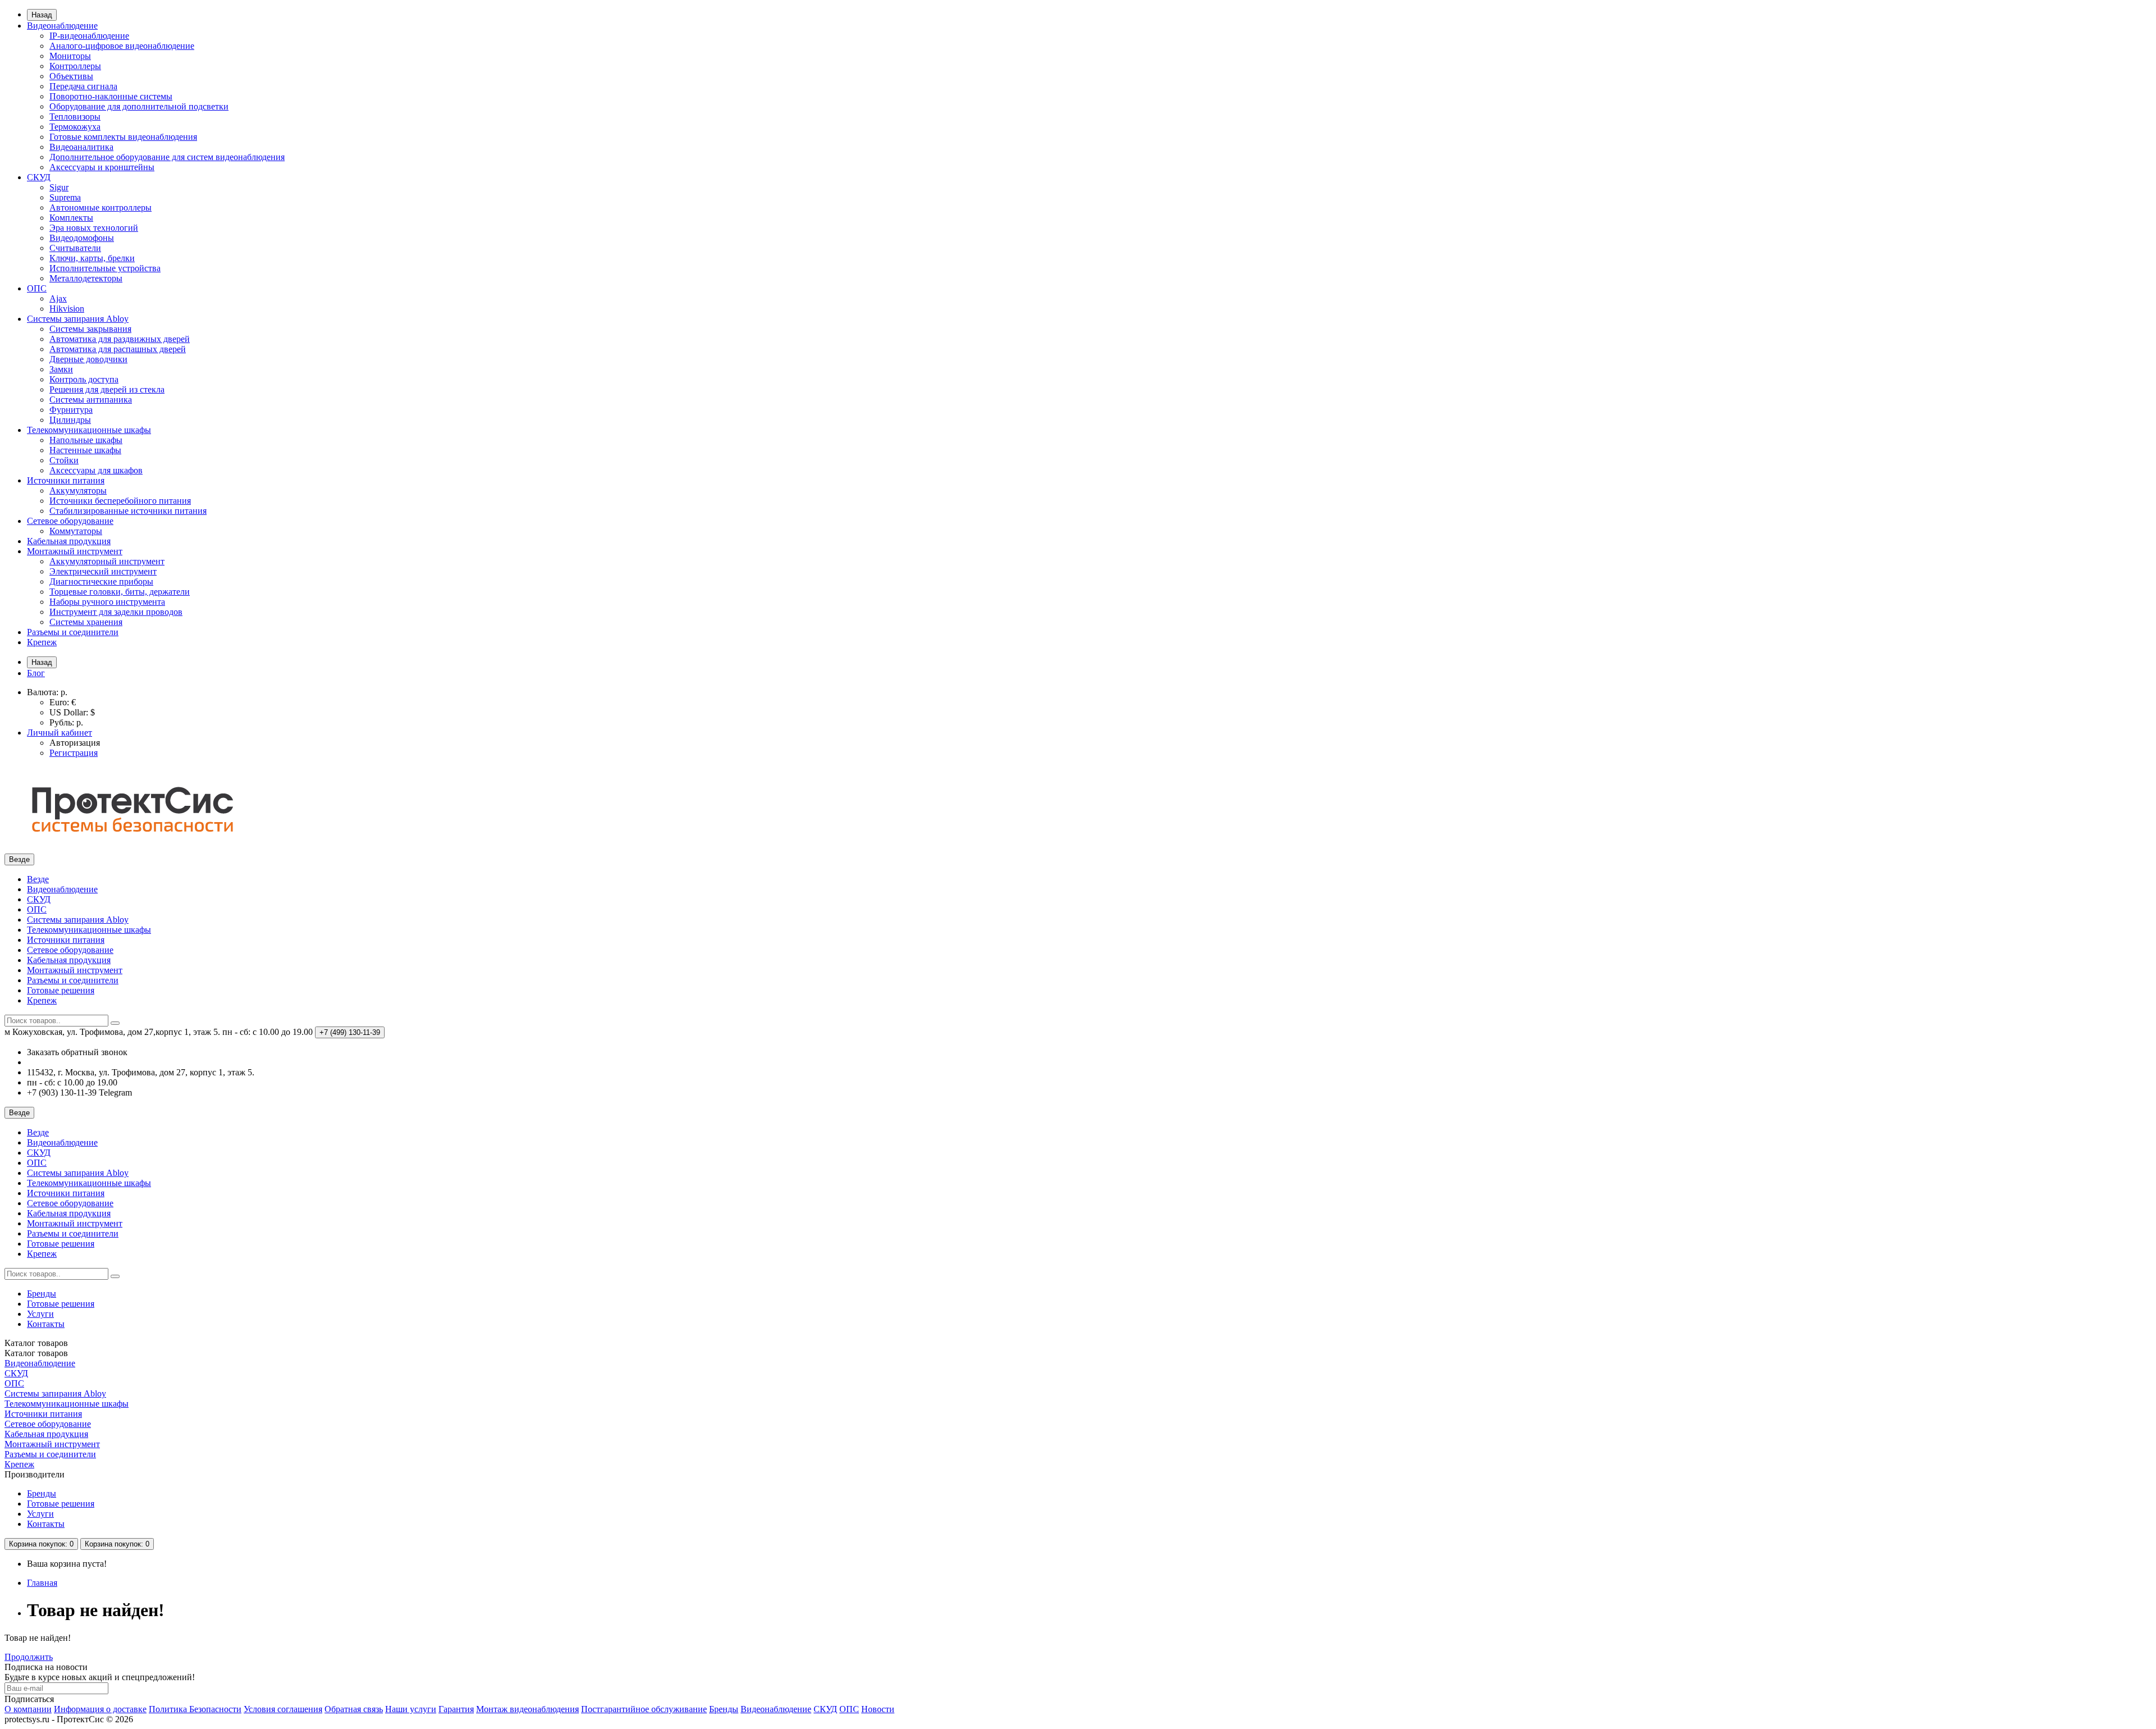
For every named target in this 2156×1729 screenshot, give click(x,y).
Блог (36, 673)
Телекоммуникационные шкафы (89, 430)
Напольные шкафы (86, 440)
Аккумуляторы (78, 491)
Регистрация (74, 753)
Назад (42, 15)
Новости (878, 1709)
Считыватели (75, 248)
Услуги (40, 1314)
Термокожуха (75, 127)
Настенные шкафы (85, 450)
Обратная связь (354, 1709)
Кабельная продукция (69, 541)
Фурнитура (71, 410)
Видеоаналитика (81, 147)
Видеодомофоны (82, 238)
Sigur (59, 187)
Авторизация (75, 743)
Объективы (71, 76)
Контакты (46, 1324)
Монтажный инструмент (75, 551)
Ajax (58, 298)
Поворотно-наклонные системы (111, 96)
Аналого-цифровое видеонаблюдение (122, 46)
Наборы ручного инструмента (107, 602)
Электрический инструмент (103, 571)
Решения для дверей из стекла (107, 389)
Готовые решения (61, 990)
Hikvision (67, 309)
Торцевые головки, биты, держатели (120, 592)
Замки (61, 369)
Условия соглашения (283, 1709)
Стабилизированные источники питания (128, 511)
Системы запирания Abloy (78, 319)
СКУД (39, 177)
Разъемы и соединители (73, 632)
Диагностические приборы (101, 581)
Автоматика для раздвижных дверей (120, 339)
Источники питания (66, 480)
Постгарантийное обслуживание (644, 1709)
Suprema (65, 197)
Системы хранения (86, 622)
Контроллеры (75, 66)
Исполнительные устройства (105, 268)
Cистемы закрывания (90, 329)
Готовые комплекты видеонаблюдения (123, 137)
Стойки (64, 460)
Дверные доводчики (88, 359)
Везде (38, 879)
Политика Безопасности (195, 1709)
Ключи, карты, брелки (92, 258)
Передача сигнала (83, 86)
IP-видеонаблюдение (89, 36)
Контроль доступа (84, 379)
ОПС (37, 288)
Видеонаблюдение (62, 26)
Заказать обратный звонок (77, 1052)
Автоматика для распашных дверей (118, 349)
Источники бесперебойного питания (120, 501)
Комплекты (71, 218)
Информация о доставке (100, 1709)
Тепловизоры (75, 117)
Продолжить (29, 1657)
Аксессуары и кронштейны (102, 167)
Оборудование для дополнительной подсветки (139, 106)
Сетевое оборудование (70, 521)
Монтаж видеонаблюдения (527, 1709)
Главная (42, 1583)
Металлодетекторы (86, 278)
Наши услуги (411, 1709)
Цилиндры (70, 420)
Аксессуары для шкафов (96, 470)
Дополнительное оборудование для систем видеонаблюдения (167, 157)
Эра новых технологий (94, 228)
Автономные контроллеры (101, 207)
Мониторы (70, 56)
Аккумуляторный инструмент (107, 561)
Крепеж (42, 642)
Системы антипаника (91, 400)
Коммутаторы (76, 531)
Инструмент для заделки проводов (116, 612)
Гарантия (456, 1709)
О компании (28, 1709)
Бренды (42, 1294)
